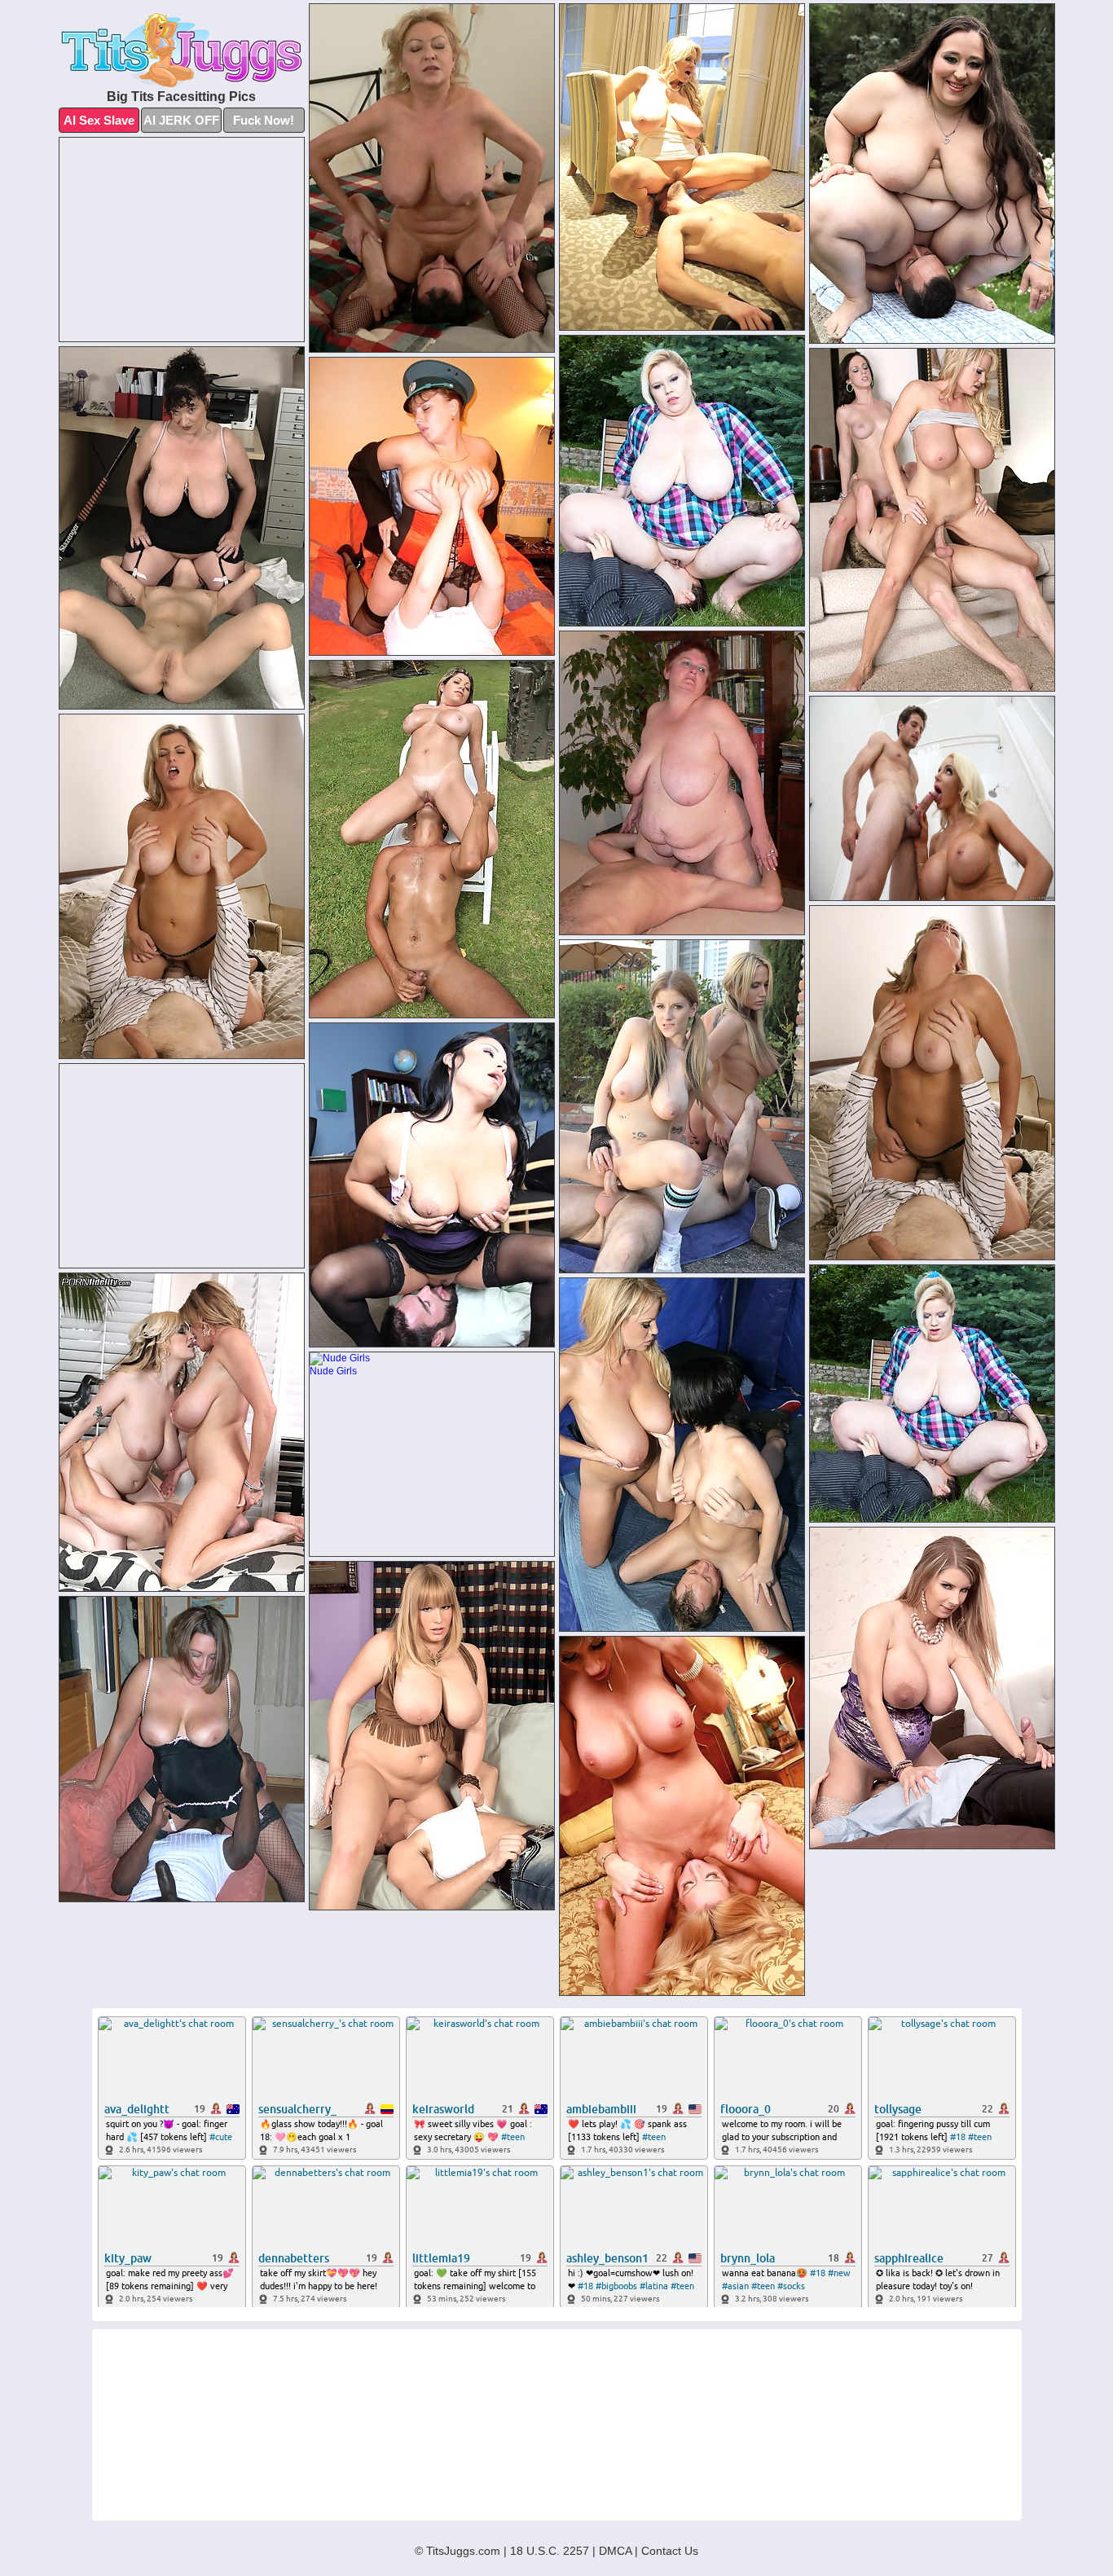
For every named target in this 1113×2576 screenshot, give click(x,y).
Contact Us (670, 2551)
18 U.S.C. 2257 (550, 2551)
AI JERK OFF (181, 120)
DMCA (615, 2551)
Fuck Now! (264, 120)
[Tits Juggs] (182, 50)
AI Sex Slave (99, 120)
